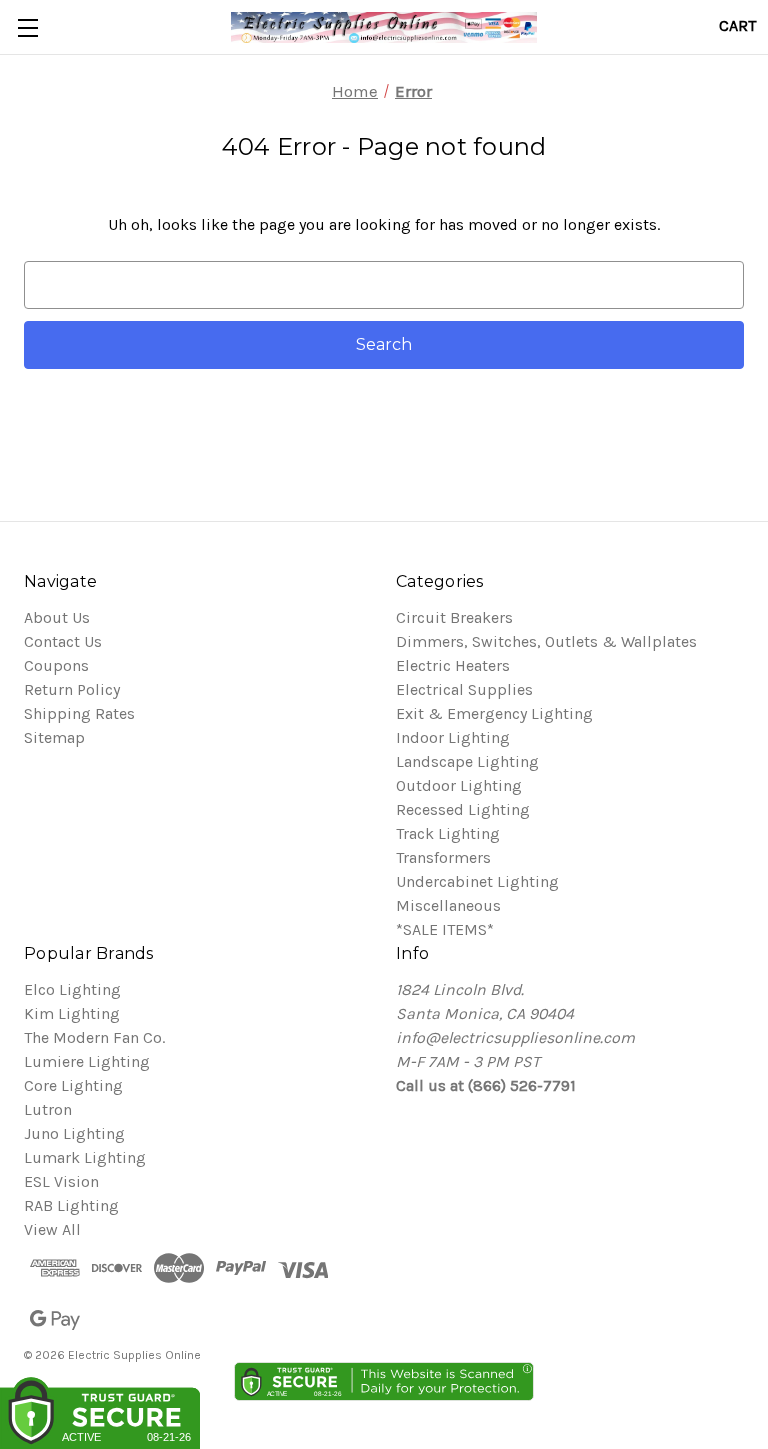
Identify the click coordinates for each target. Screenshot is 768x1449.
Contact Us (63, 641)
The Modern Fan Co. (94, 1037)
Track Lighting (448, 833)
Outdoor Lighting (459, 785)
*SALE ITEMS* (445, 929)
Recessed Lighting (463, 809)
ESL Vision (61, 1181)
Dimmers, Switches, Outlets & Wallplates (546, 641)
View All (52, 1229)
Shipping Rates (79, 713)
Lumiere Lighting (87, 1061)
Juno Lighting (74, 1133)
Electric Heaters (453, 665)
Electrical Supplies (464, 689)
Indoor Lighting (453, 737)
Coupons (56, 665)
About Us (57, 617)
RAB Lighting (71, 1205)
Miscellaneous (448, 905)
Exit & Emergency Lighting (494, 713)
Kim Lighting (72, 1013)
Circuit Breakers (454, 617)
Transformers (443, 857)
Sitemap (54, 737)
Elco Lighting (72, 989)
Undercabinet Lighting (477, 881)
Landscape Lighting (467, 761)
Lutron (48, 1109)
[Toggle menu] (27, 27)
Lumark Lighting (85, 1157)
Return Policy (72, 689)
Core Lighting (73, 1085)
